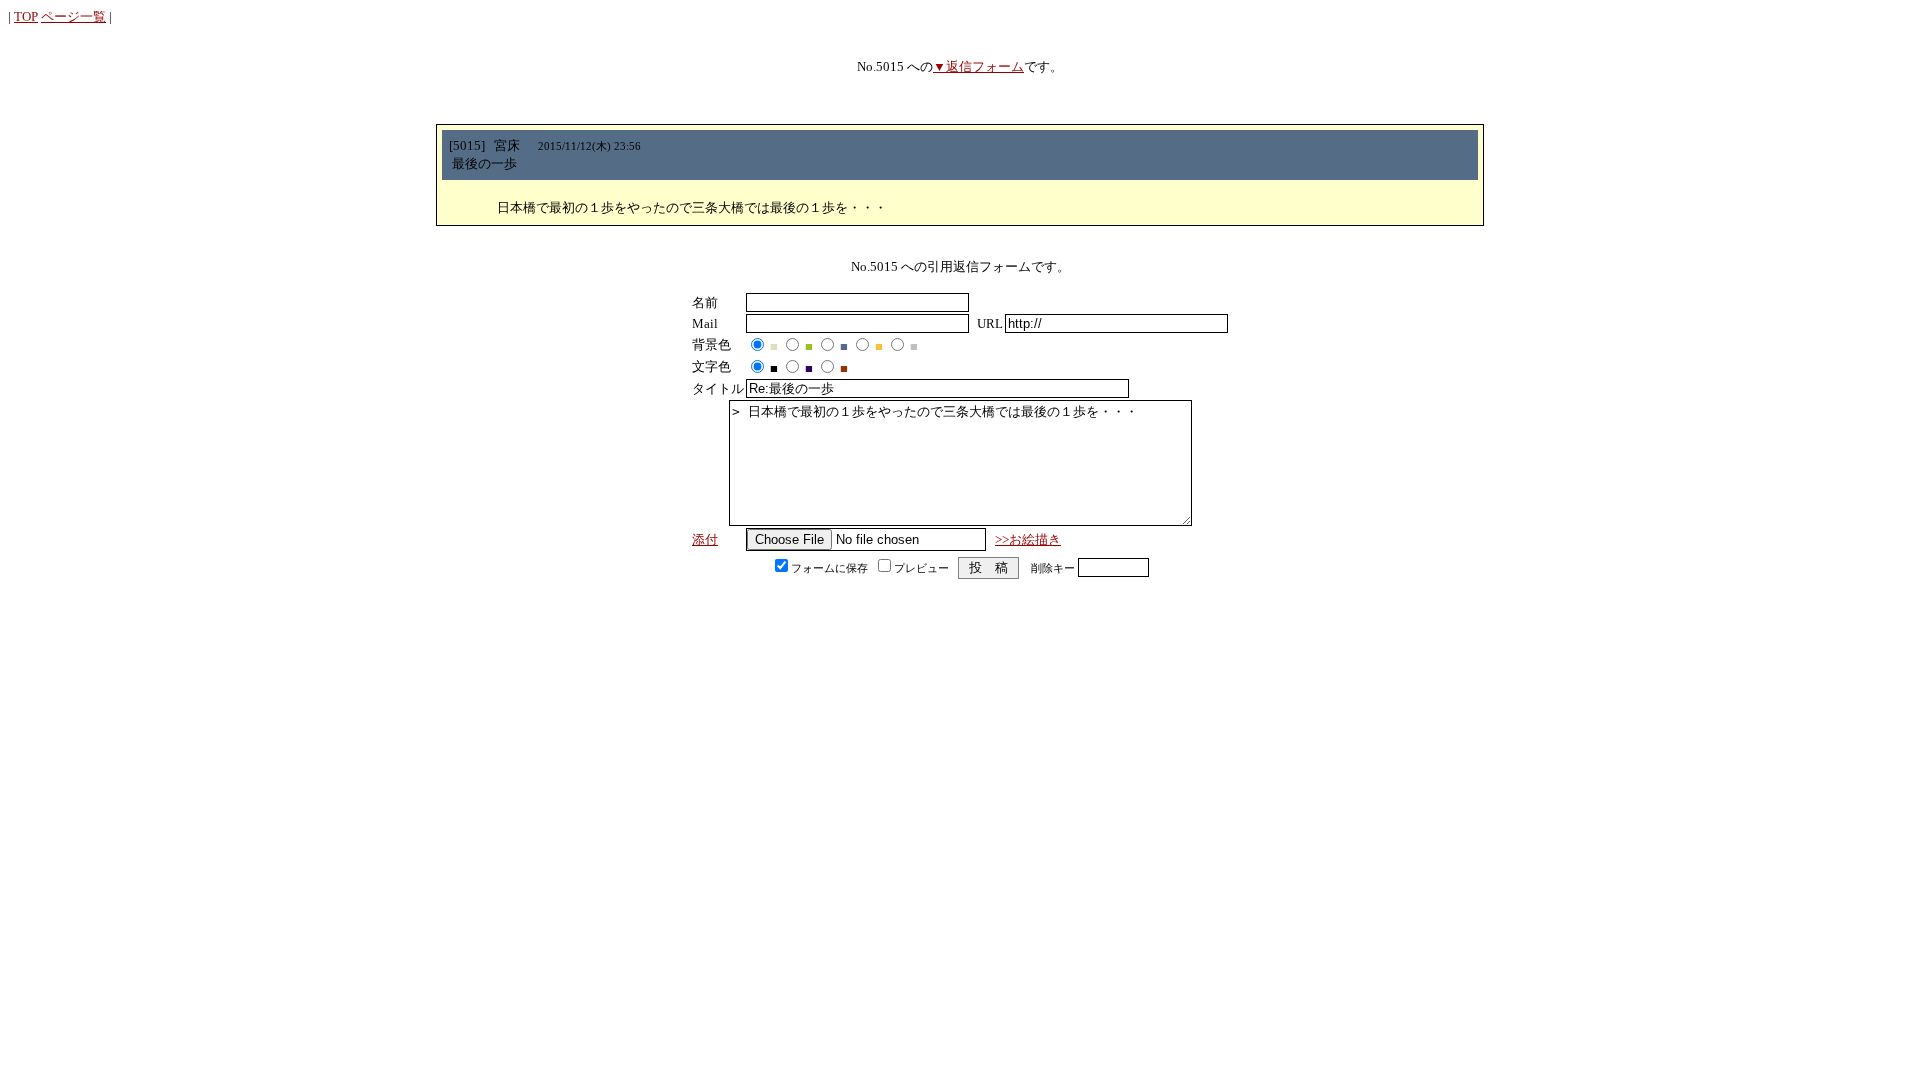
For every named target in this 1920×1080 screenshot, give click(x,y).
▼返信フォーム (978, 66)
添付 (705, 539)
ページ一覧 (73, 16)
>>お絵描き (1028, 539)
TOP (26, 16)
